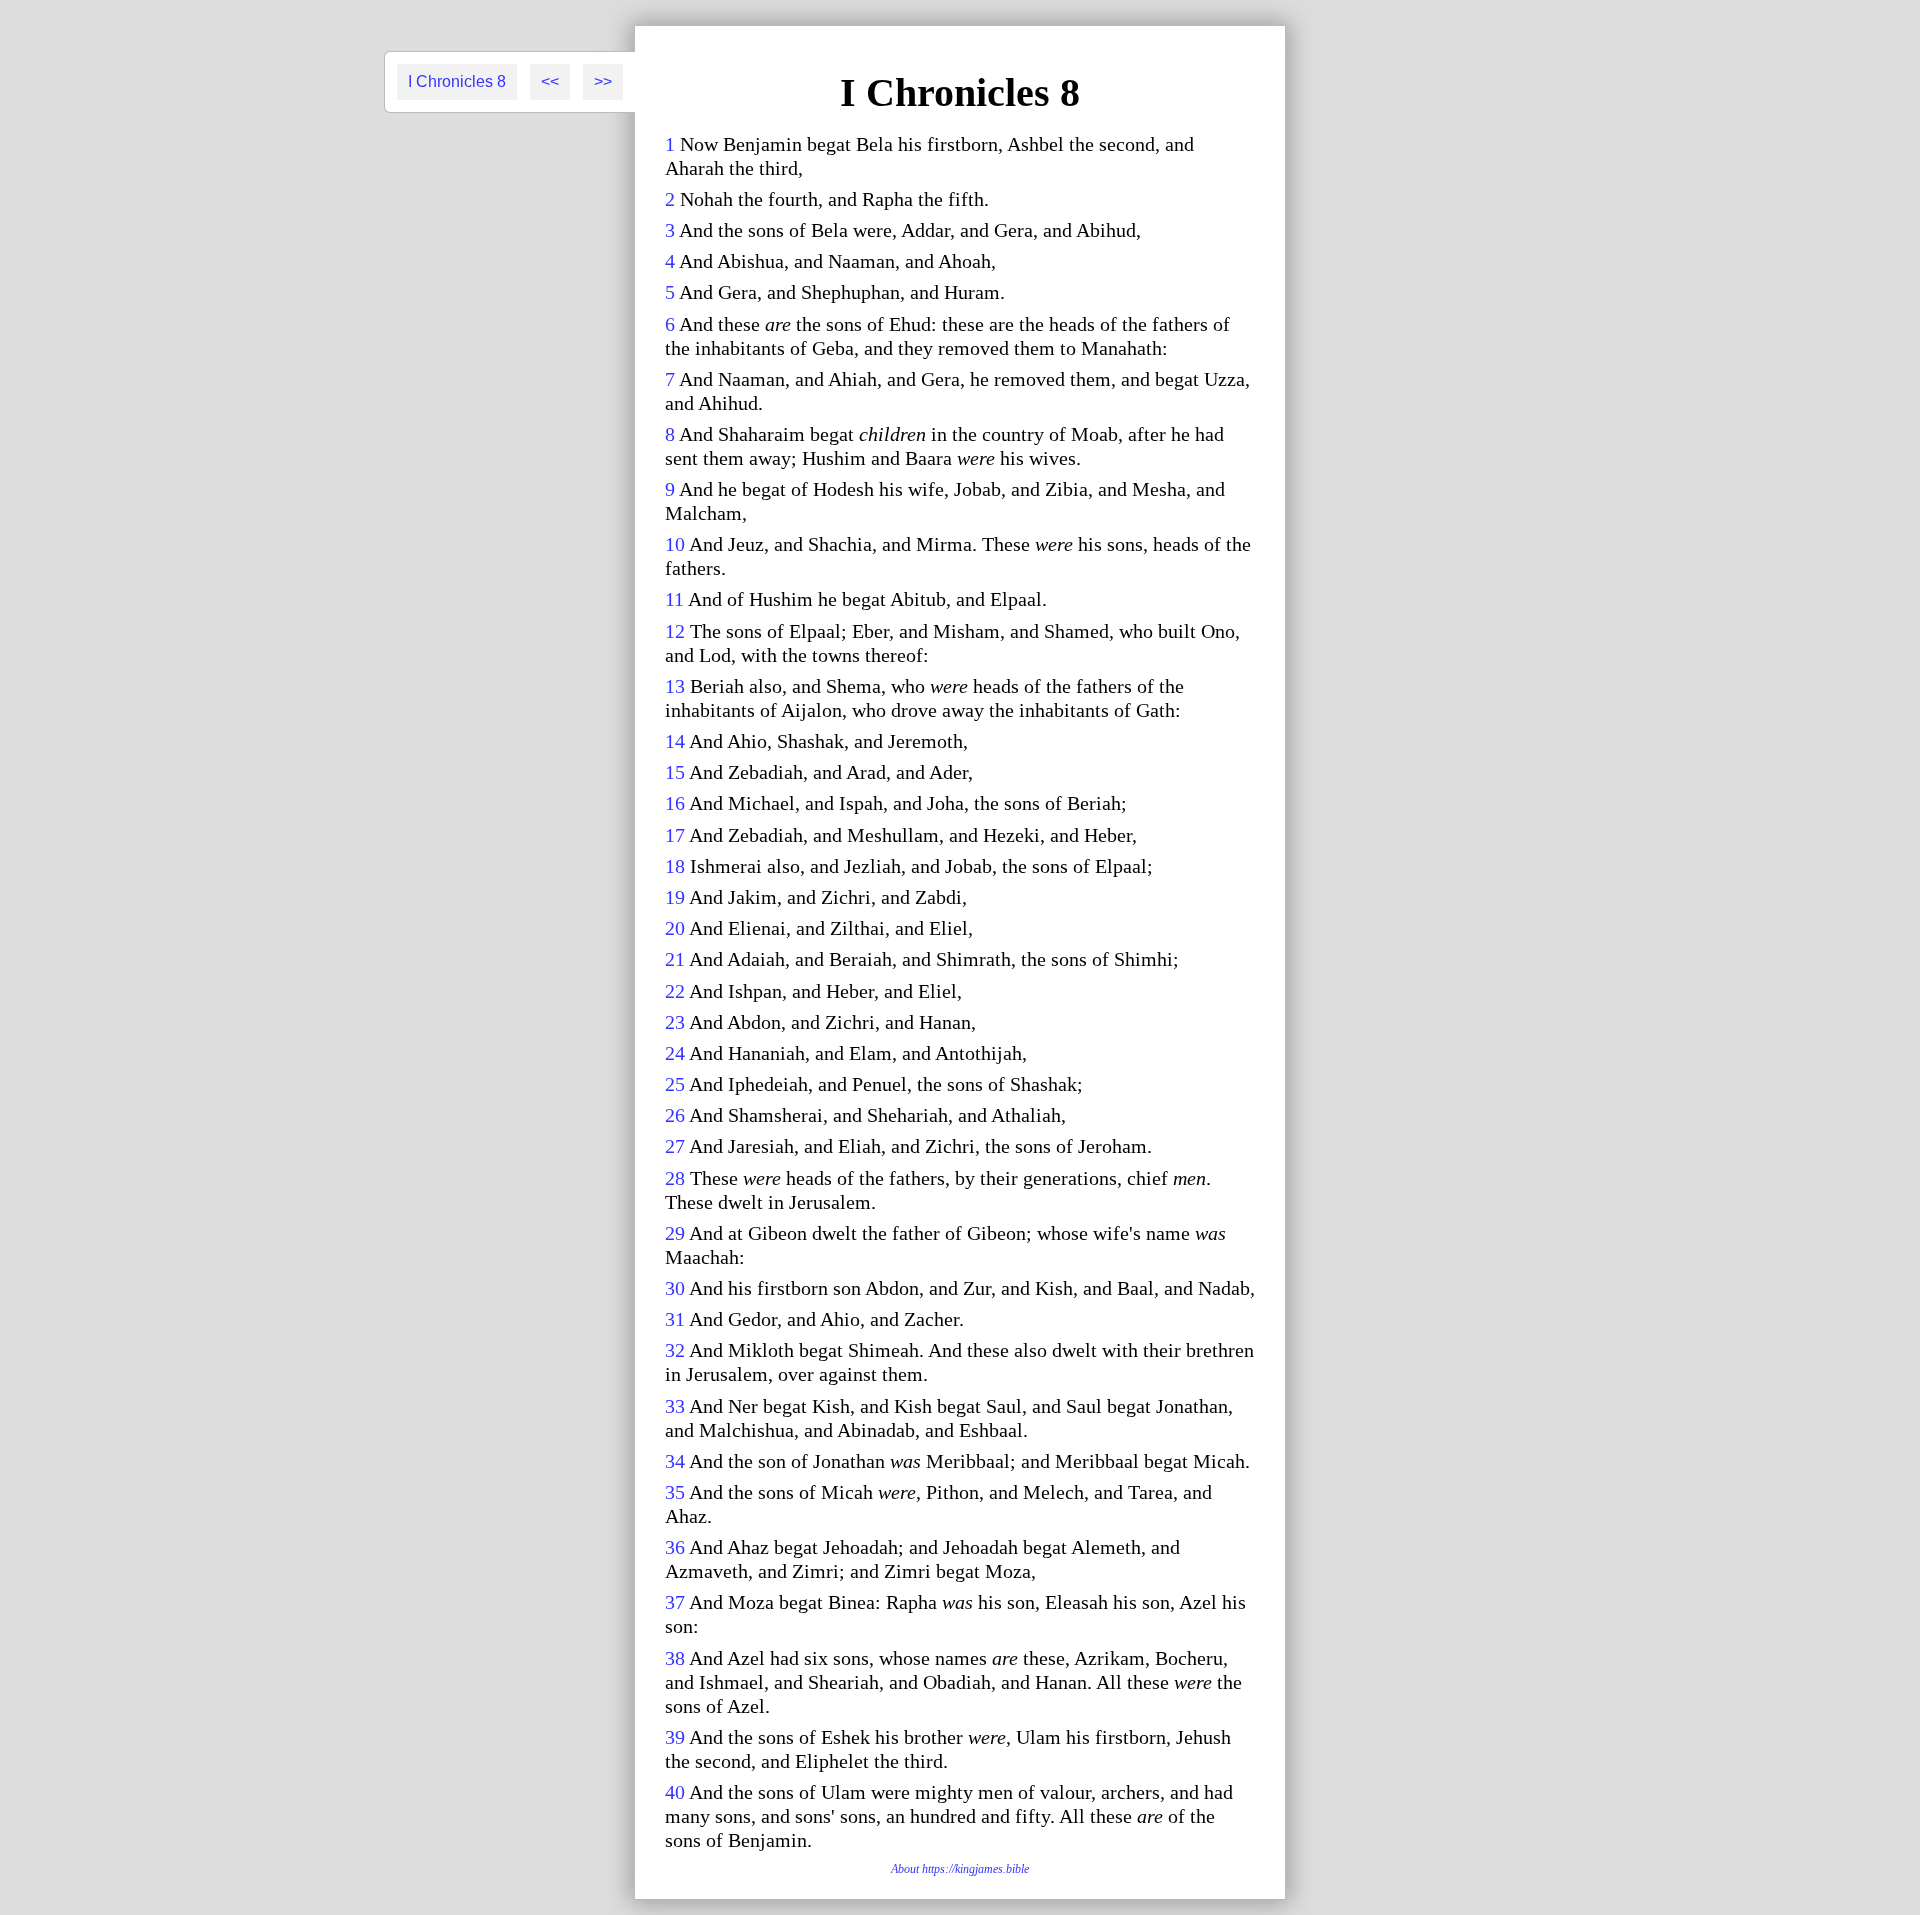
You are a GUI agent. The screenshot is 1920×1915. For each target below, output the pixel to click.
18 (675, 866)
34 (675, 1461)
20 (675, 928)
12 (675, 631)
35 (675, 1492)
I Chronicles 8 (457, 81)
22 (675, 991)
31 (675, 1319)
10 (675, 544)
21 (675, 959)
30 (675, 1288)
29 (675, 1233)
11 (674, 599)
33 (675, 1406)
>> (603, 81)
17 (675, 835)
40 (675, 1792)
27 (675, 1146)
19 (675, 897)
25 (675, 1084)
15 (675, 772)
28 (675, 1178)
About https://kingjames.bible (960, 1869)
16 (675, 803)
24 (675, 1053)
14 (675, 741)
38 (675, 1658)
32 (675, 1350)
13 (675, 686)
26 (675, 1115)
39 (675, 1737)
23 (675, 1022)
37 (675, 1602)
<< (550, 81)
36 (675, 1547)
